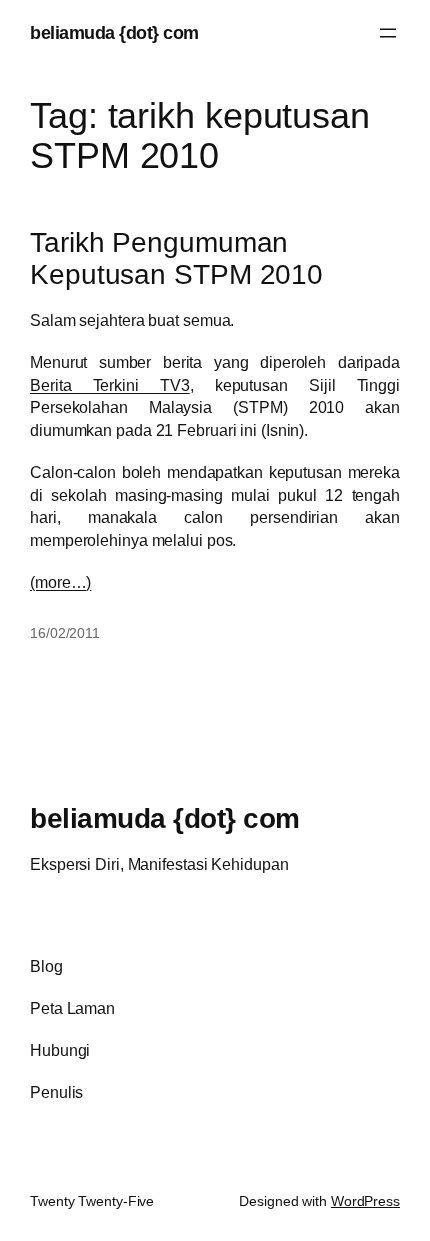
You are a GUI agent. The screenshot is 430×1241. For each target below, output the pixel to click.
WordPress (365, 1201)
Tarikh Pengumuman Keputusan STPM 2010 (176, 258)
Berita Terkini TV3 (110, 385)
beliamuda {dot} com (114, 32)
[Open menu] (388, 33)
